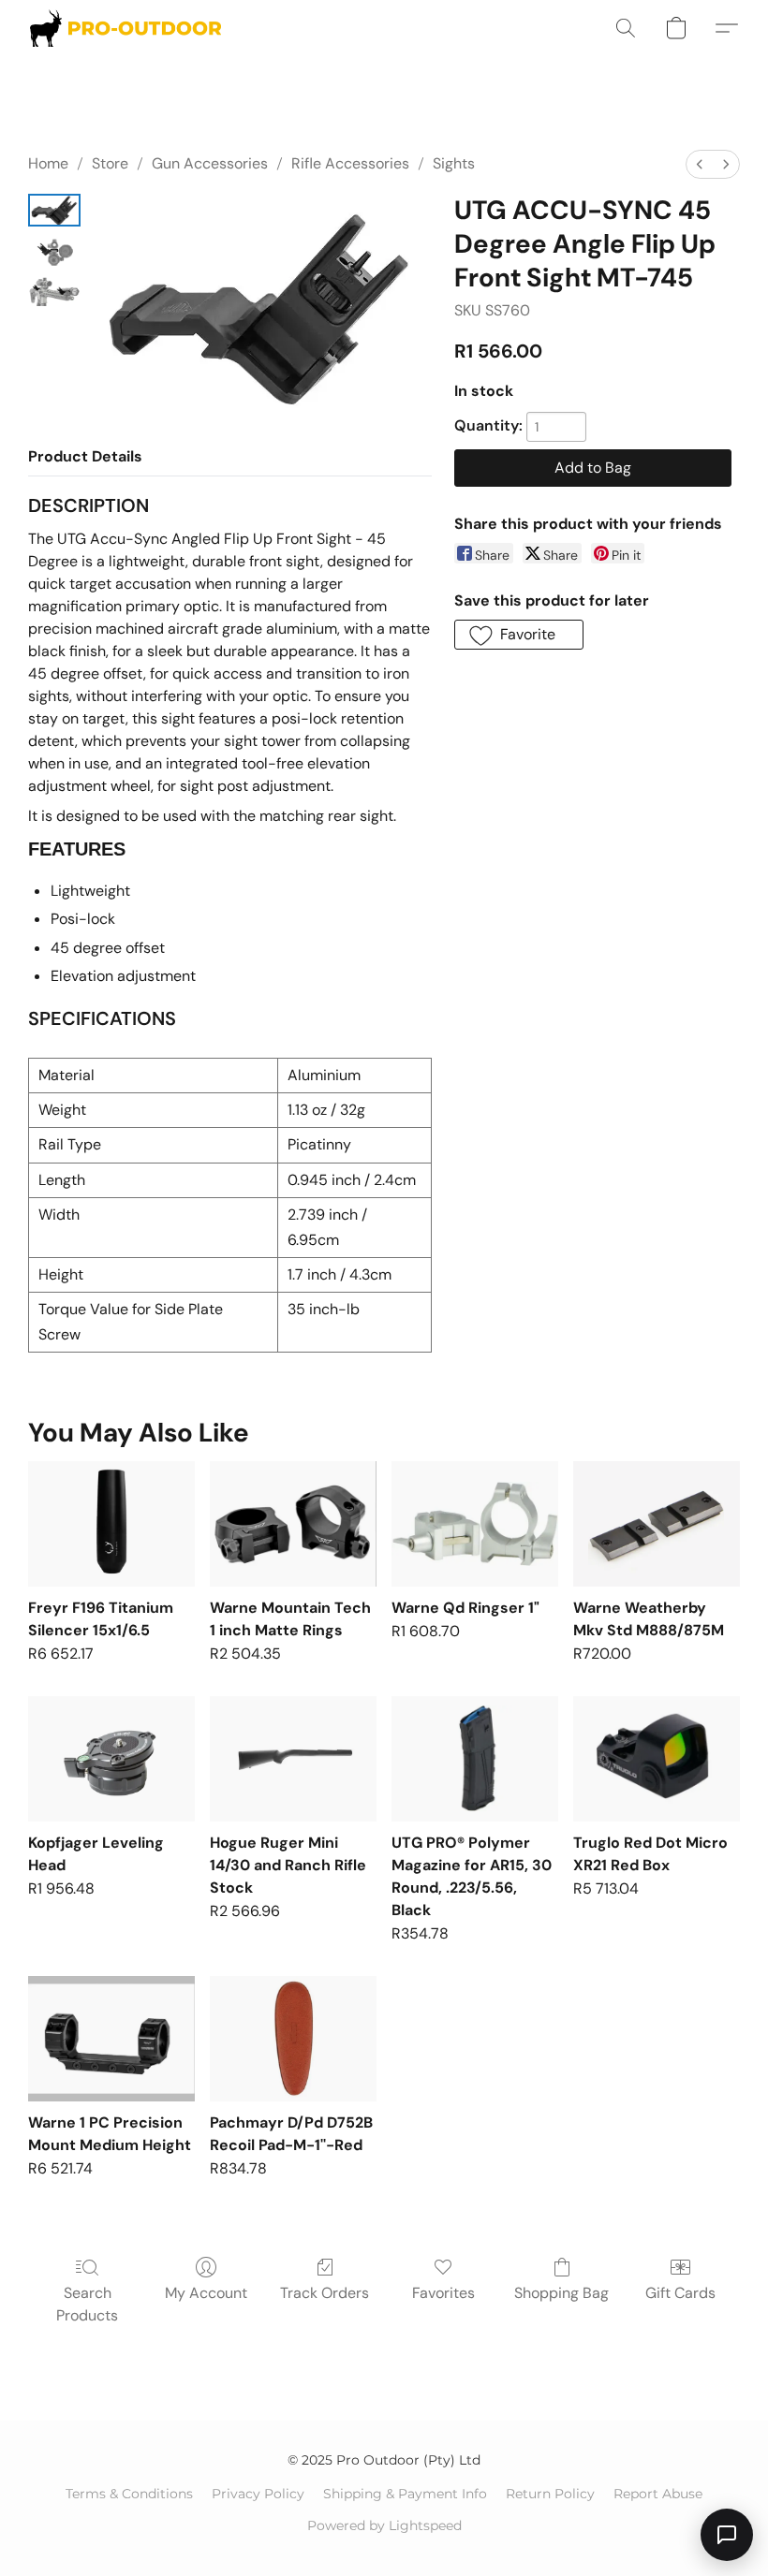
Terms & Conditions (129, 2494)
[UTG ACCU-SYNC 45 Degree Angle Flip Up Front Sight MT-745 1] (54, 250)
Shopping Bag (561, 2293)
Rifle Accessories (350, 163)
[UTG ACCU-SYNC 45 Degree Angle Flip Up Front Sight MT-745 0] (54, 210)
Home (48, 163)
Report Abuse (658, 2494)
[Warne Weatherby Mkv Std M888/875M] (657, 1523)
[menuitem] (700, 164)
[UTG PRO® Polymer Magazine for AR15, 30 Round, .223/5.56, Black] (475, 1758)
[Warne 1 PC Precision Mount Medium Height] (111, 2038)
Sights (454, 163)
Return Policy (550, 2494)
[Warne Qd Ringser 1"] (475, 1523)
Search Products (87, 2304)
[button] (126, 28)
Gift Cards (680, 2293)
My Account (206, 2293)
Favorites (443, 2293)
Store (110, 163)
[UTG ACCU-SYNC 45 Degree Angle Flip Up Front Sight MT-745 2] (54, 290)
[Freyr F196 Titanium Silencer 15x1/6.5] (111, 1523)
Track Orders (325, 2293)
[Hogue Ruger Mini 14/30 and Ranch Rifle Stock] (293, 1758)
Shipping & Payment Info (405, 2494)
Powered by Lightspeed (384, 2525)
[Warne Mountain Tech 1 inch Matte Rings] (293, 1523)
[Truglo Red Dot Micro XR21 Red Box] (657, 1758)
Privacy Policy (258, 2494)
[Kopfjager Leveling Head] (111, 1758)
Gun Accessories (210, 163)
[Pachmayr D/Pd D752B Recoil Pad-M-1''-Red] (293, 2038)
